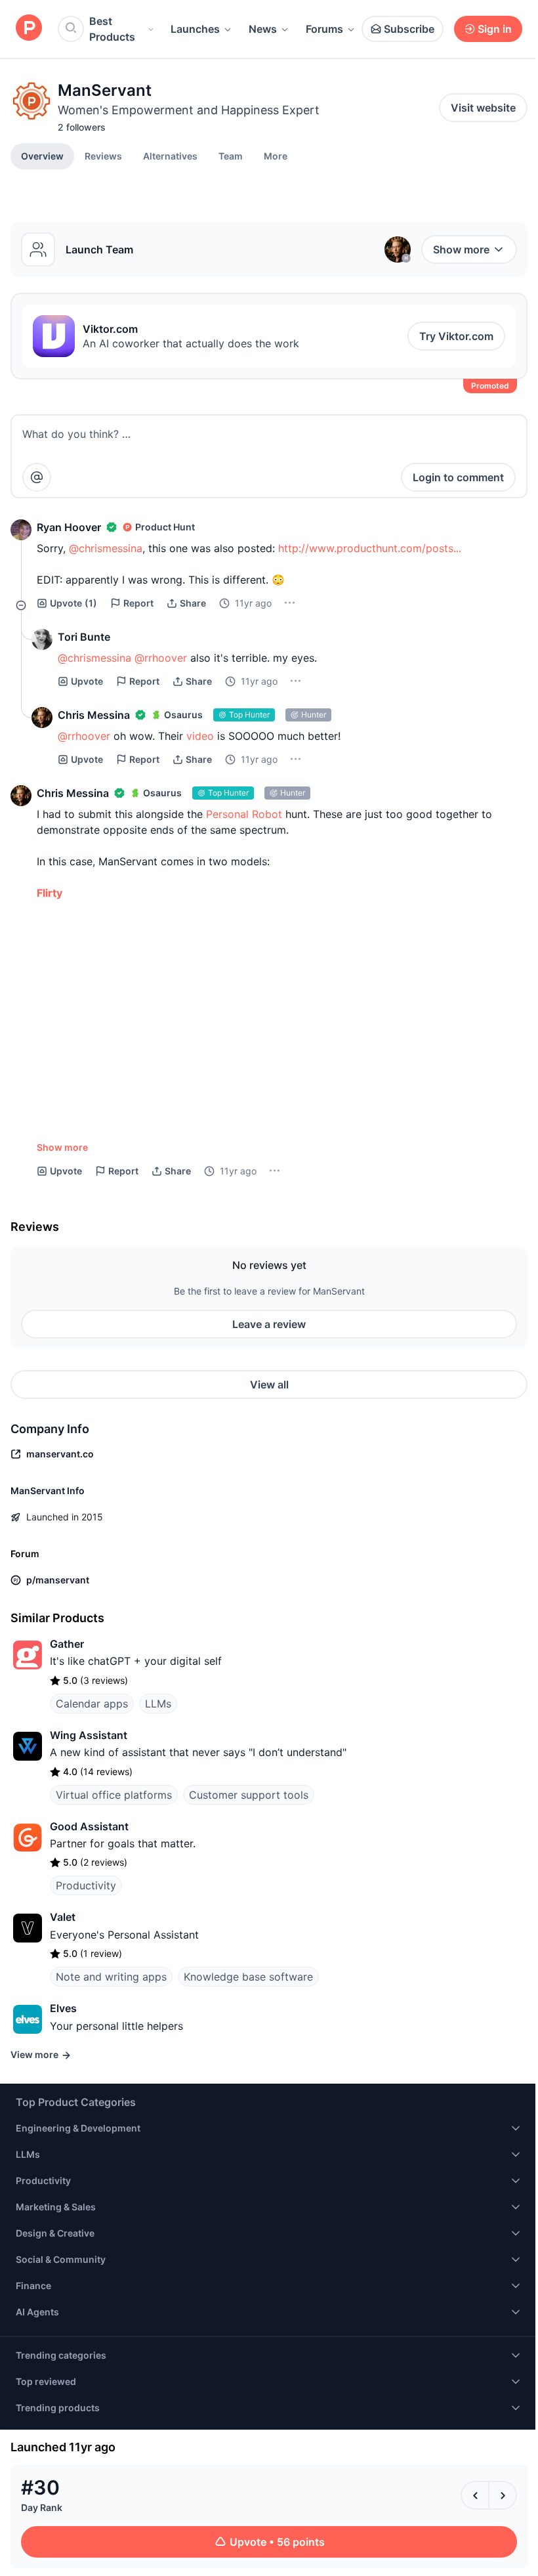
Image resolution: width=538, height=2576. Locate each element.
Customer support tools (249, 1795)
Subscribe (409, 29)
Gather (67, 1644)
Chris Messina (94, 715)
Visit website (483, 108)
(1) (73, 603)
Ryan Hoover (69, 527)
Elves (63, 2008)
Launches (195, 29)
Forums (324, 29)
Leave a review (269, 1324)
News (263, 29)
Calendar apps (92, 1704)
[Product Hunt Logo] (29, 29)
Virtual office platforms (114, 1795)
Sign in (495, 29)
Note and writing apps (111, 1977)
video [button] (200, 736)
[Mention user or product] (37, 477)
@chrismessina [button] (106, 548)
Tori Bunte (84, 637)
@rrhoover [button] (161, 658)
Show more (461, 249)
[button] (276, 156)
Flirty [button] (50, 893)
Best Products (112, 29)
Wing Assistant (89, 1735)
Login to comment (458, 477)
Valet (63, 1917)
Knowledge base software (248, 1977)
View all (269, 1385)
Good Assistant (89, 1826)
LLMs (158, 1704)
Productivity (86, 1885)
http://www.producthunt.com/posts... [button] (370, 548)
